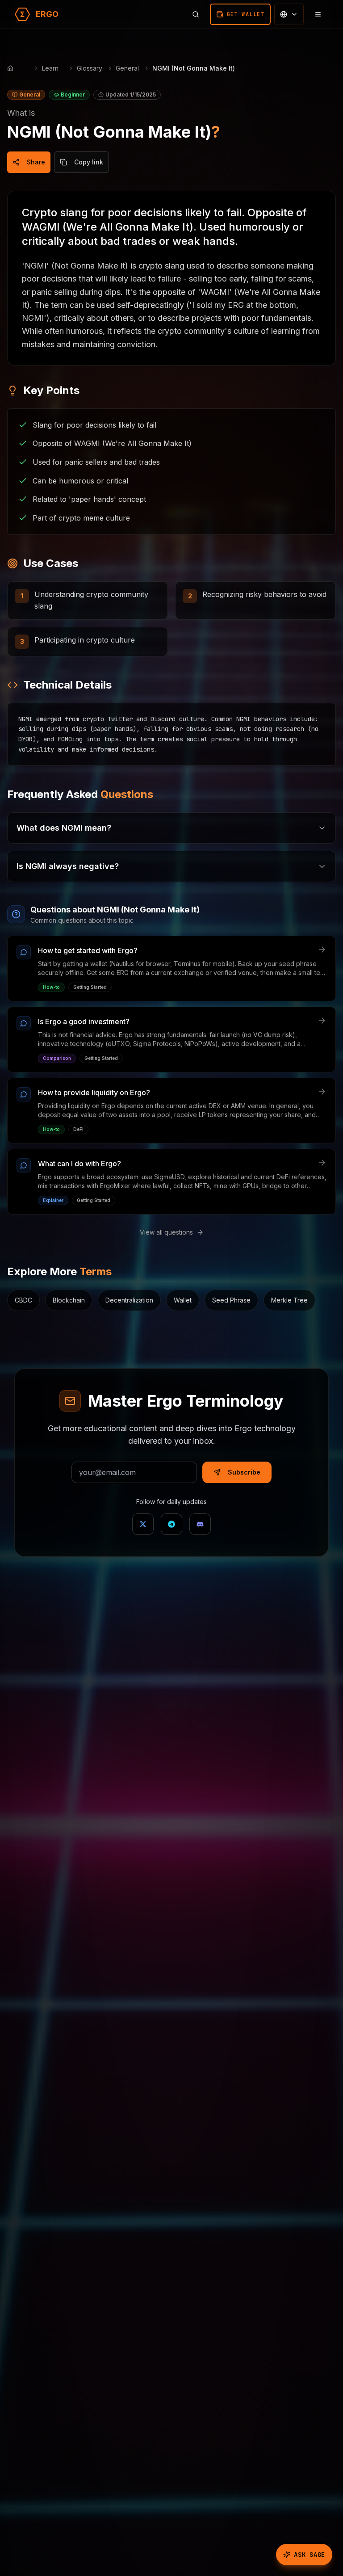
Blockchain (69, 1300)
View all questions (166, 1232)
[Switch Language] (289, 14)
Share (36, 162)
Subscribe (244, 1472)
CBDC (23, 1300)
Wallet (183, 1300)
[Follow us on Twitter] (143, 1524)
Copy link (89, 162)
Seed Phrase (231, 1300)
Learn (50, 68)
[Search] (196, 14)
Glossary (90, 68)
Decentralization (129, 1300)
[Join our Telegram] (171, 1524)
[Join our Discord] (200, 1524)
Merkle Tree (289, 1300)
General (127, 68)
